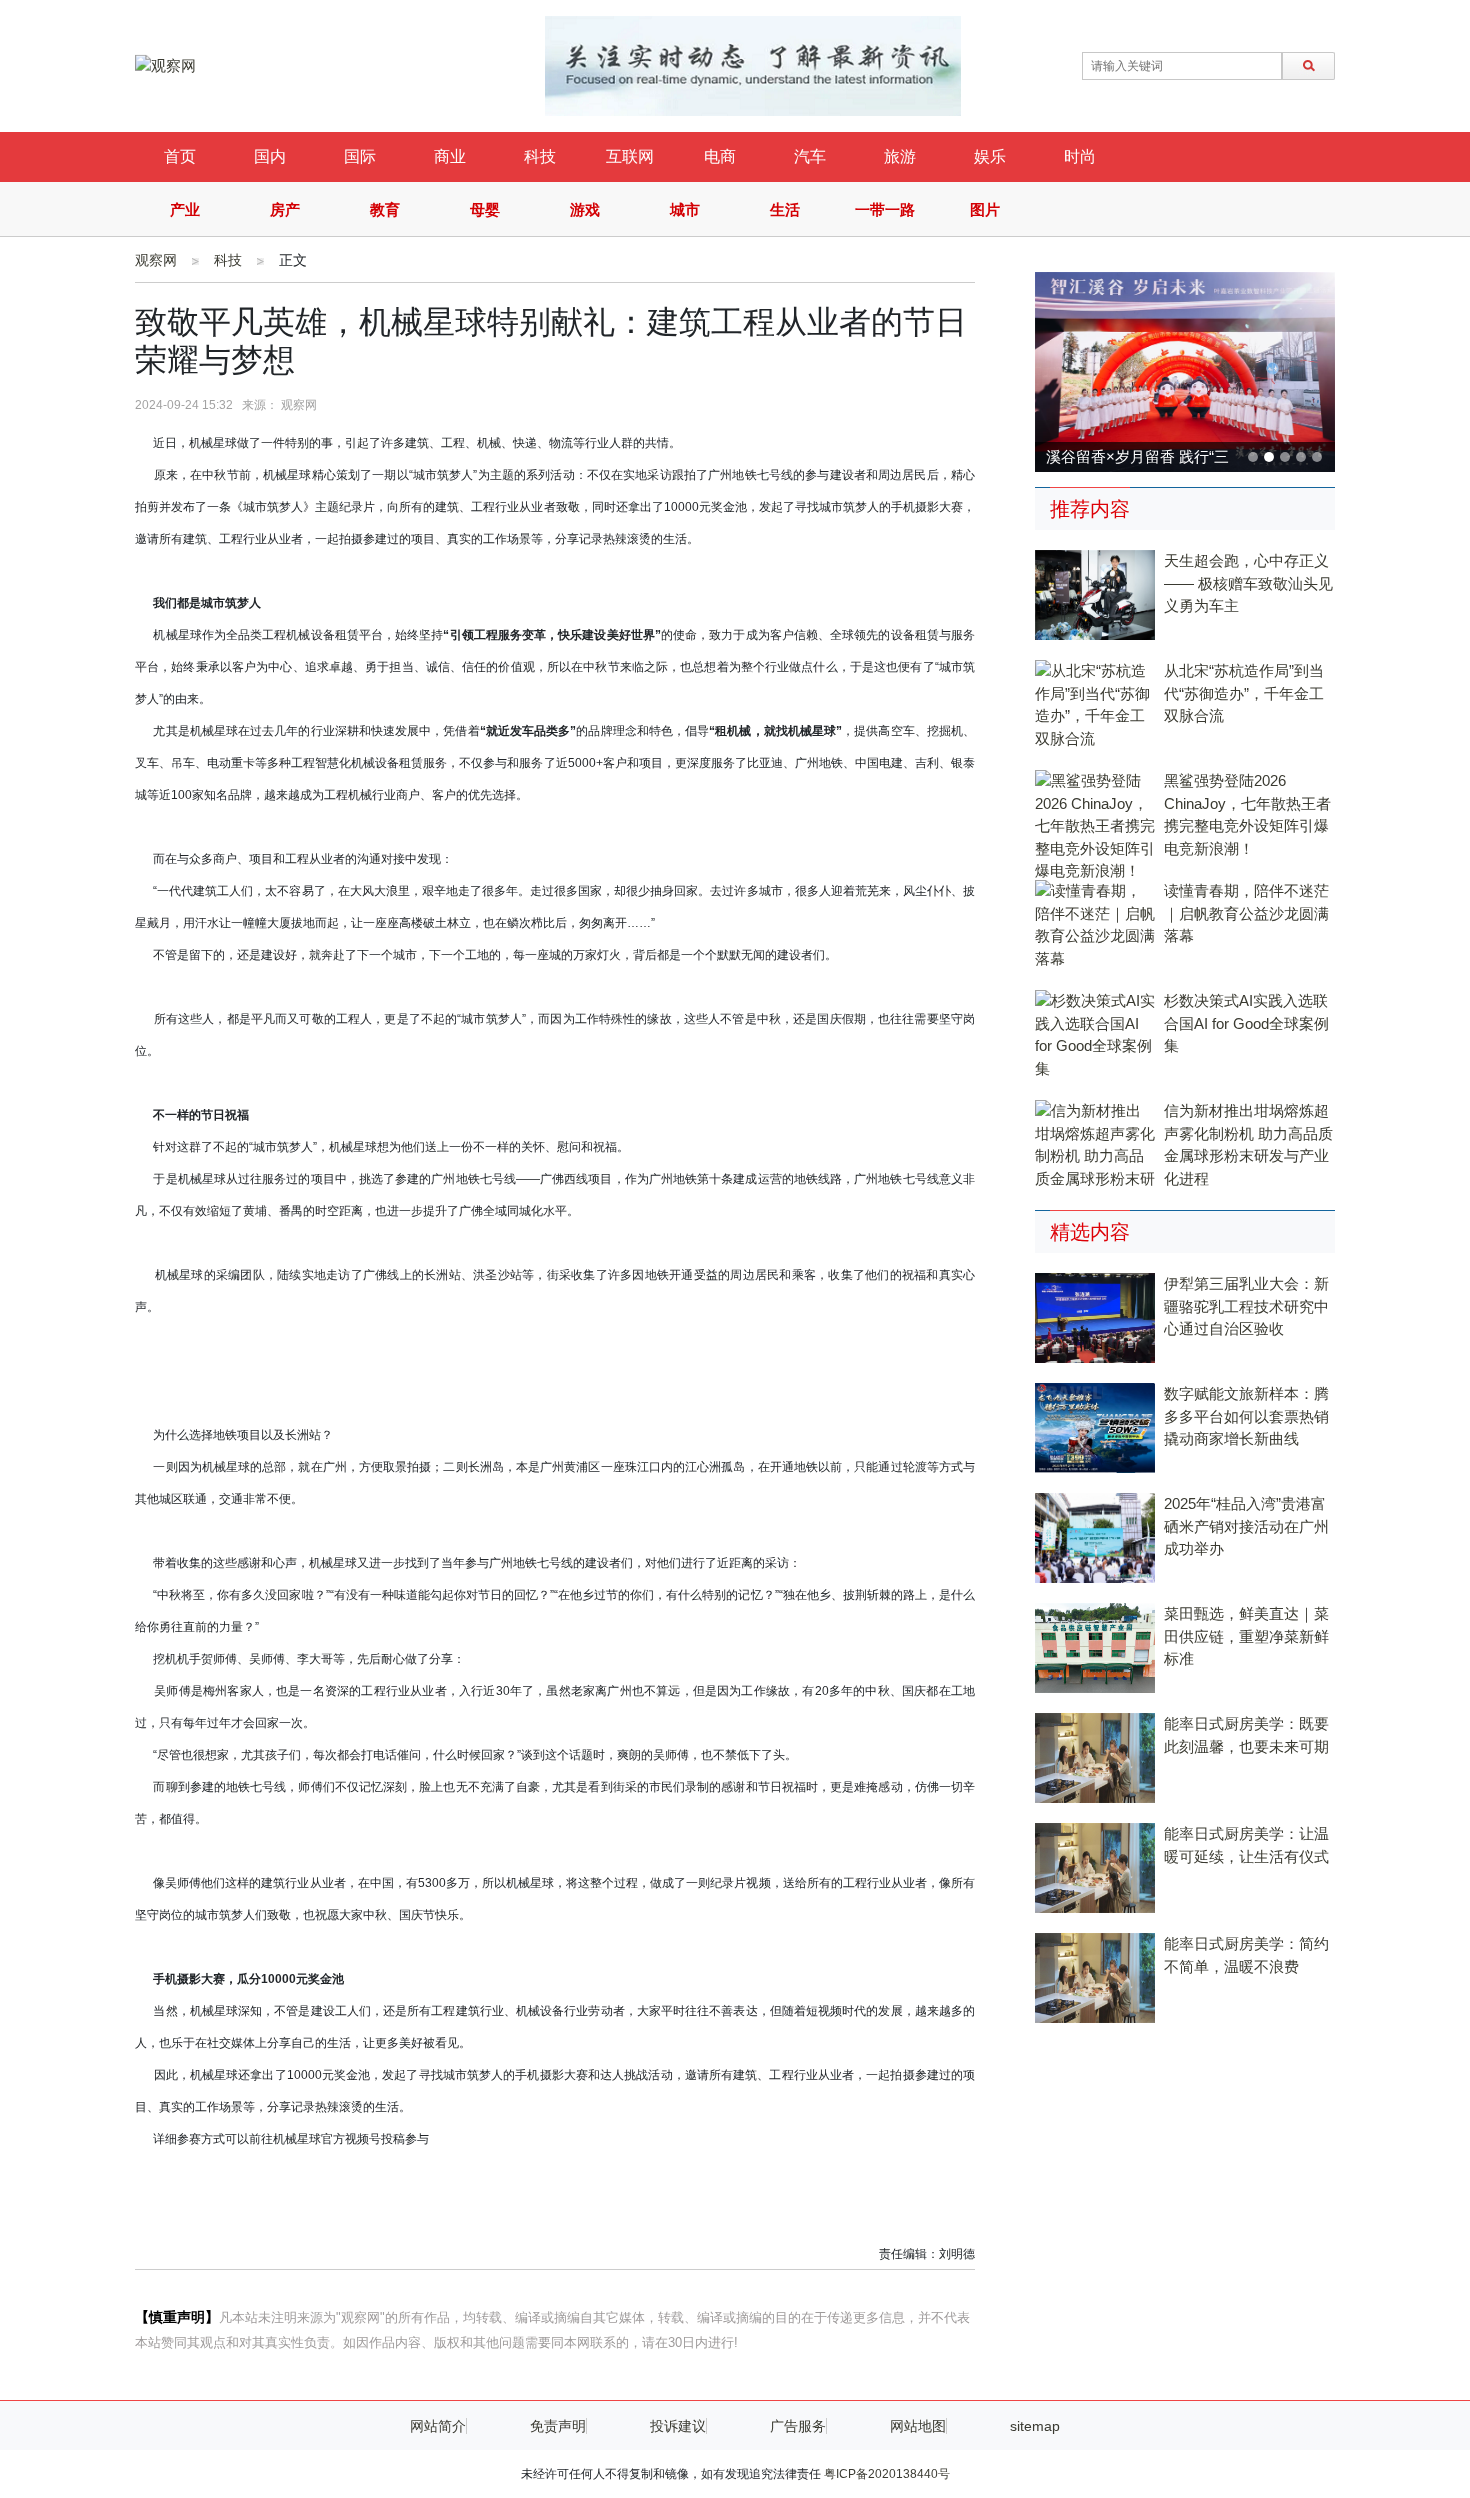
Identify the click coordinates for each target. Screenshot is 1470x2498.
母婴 (485, 209)
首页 (180, 156)
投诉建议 (678, 2426)
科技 (540, 156)
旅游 (900, 156)
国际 (360, 156)
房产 (285, 209)
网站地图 (918, 2426)
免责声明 (558, 2426)
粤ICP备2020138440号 (887, 2474)
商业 (450, 156)
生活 (785, 209)
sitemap (1035, 2426)
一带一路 (885, 209)
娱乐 (990, 156)
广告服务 (798, 2426)
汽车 (810, 156)
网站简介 (438, 2426)
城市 (685, 209)
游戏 (585, 209)
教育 (385, 209)
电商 (720, 156)
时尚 (1080, 156)
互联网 (630, 156)
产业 (185, 209)
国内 (270, 156)
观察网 (156, 260)
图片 (985, 209)
